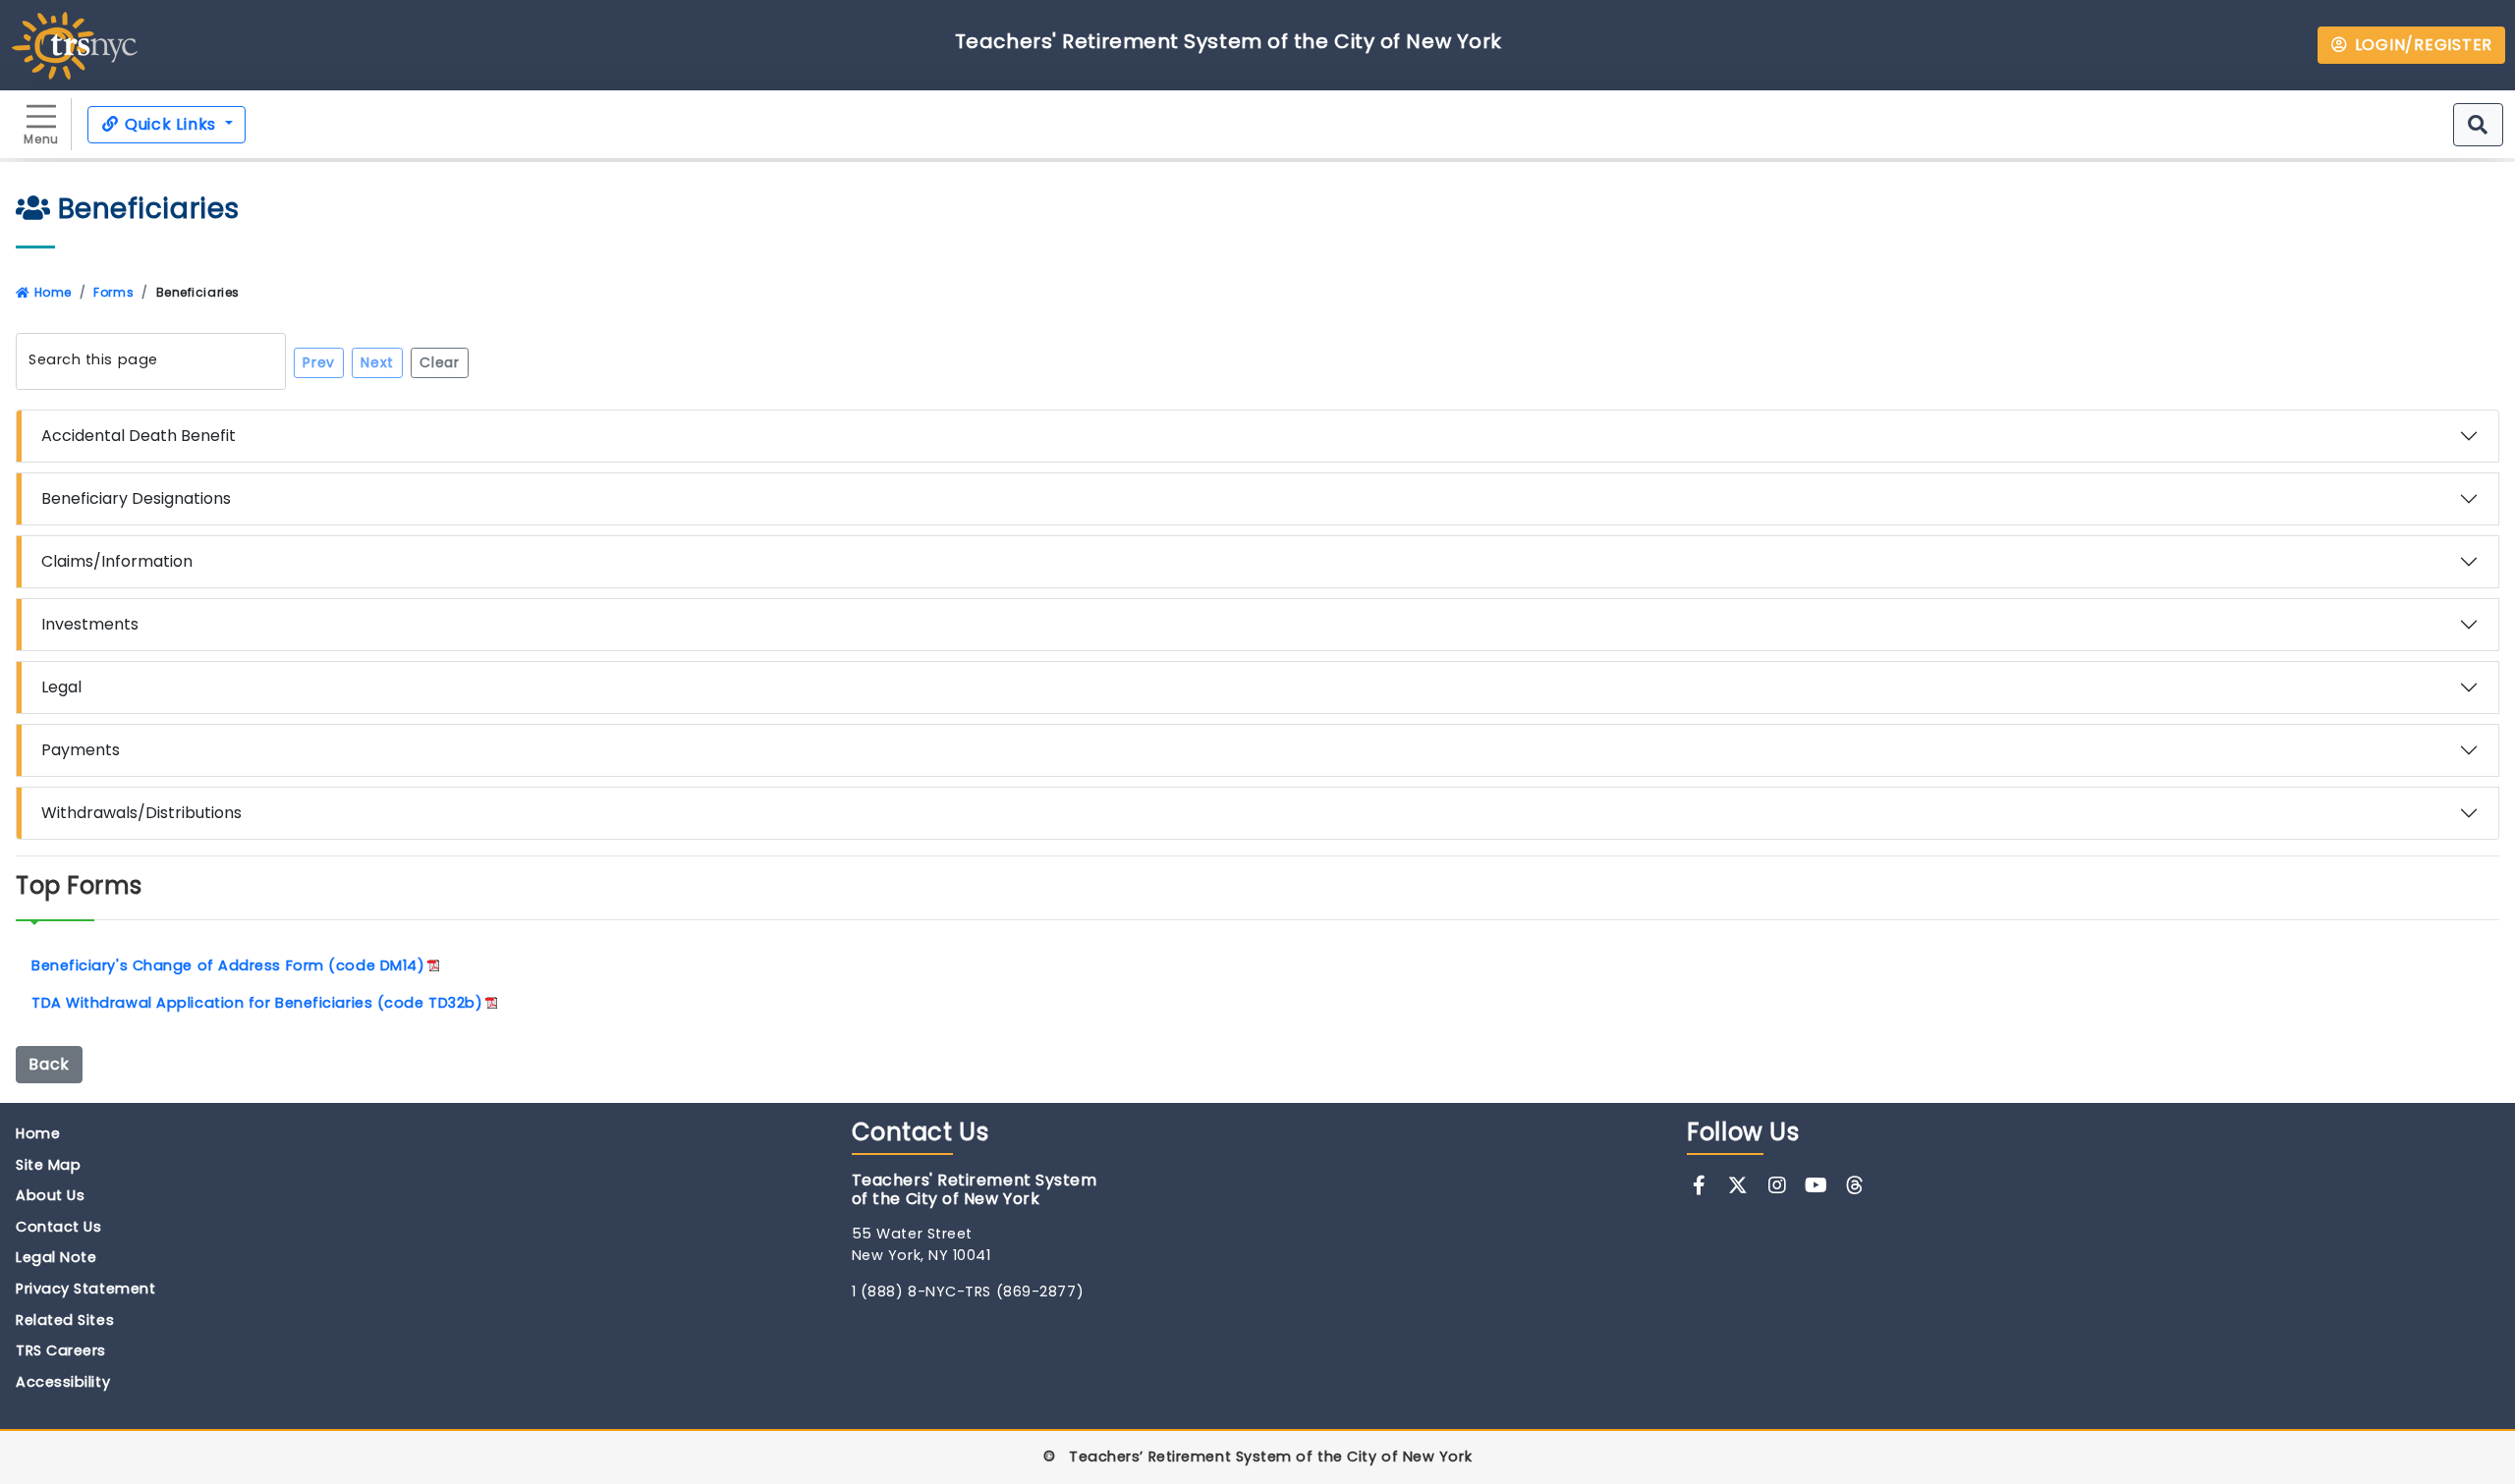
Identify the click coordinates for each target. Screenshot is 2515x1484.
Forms (113, 292)
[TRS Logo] (75, 44)
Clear (440, 362)
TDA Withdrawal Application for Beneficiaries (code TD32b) (257, 1003)
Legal (61, 687)
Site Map (48, 1165)
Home (51, 292)
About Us (50, 1195)
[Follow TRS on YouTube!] (1816, 1185)
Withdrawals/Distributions (141, 813)
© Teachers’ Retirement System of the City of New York (1257, 1457)
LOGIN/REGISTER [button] (2421, 45)
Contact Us (59, 1227)
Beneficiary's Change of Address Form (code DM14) (228, 965)
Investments (90, 624)
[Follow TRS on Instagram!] (1777, 1185)
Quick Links (170, 124)
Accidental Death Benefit (139, 436)
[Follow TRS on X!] (1738, 1185)
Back (49, 1064)
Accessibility (63, 1382)
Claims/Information (117, 561)
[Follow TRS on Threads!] (1855, 1185)
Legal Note (56, 1257)
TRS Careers (61, 1350)
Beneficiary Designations (136, 498)
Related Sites (65, 1320)
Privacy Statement (85, 1289)
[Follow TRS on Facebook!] (1699, 1185)
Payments (81, 750)
